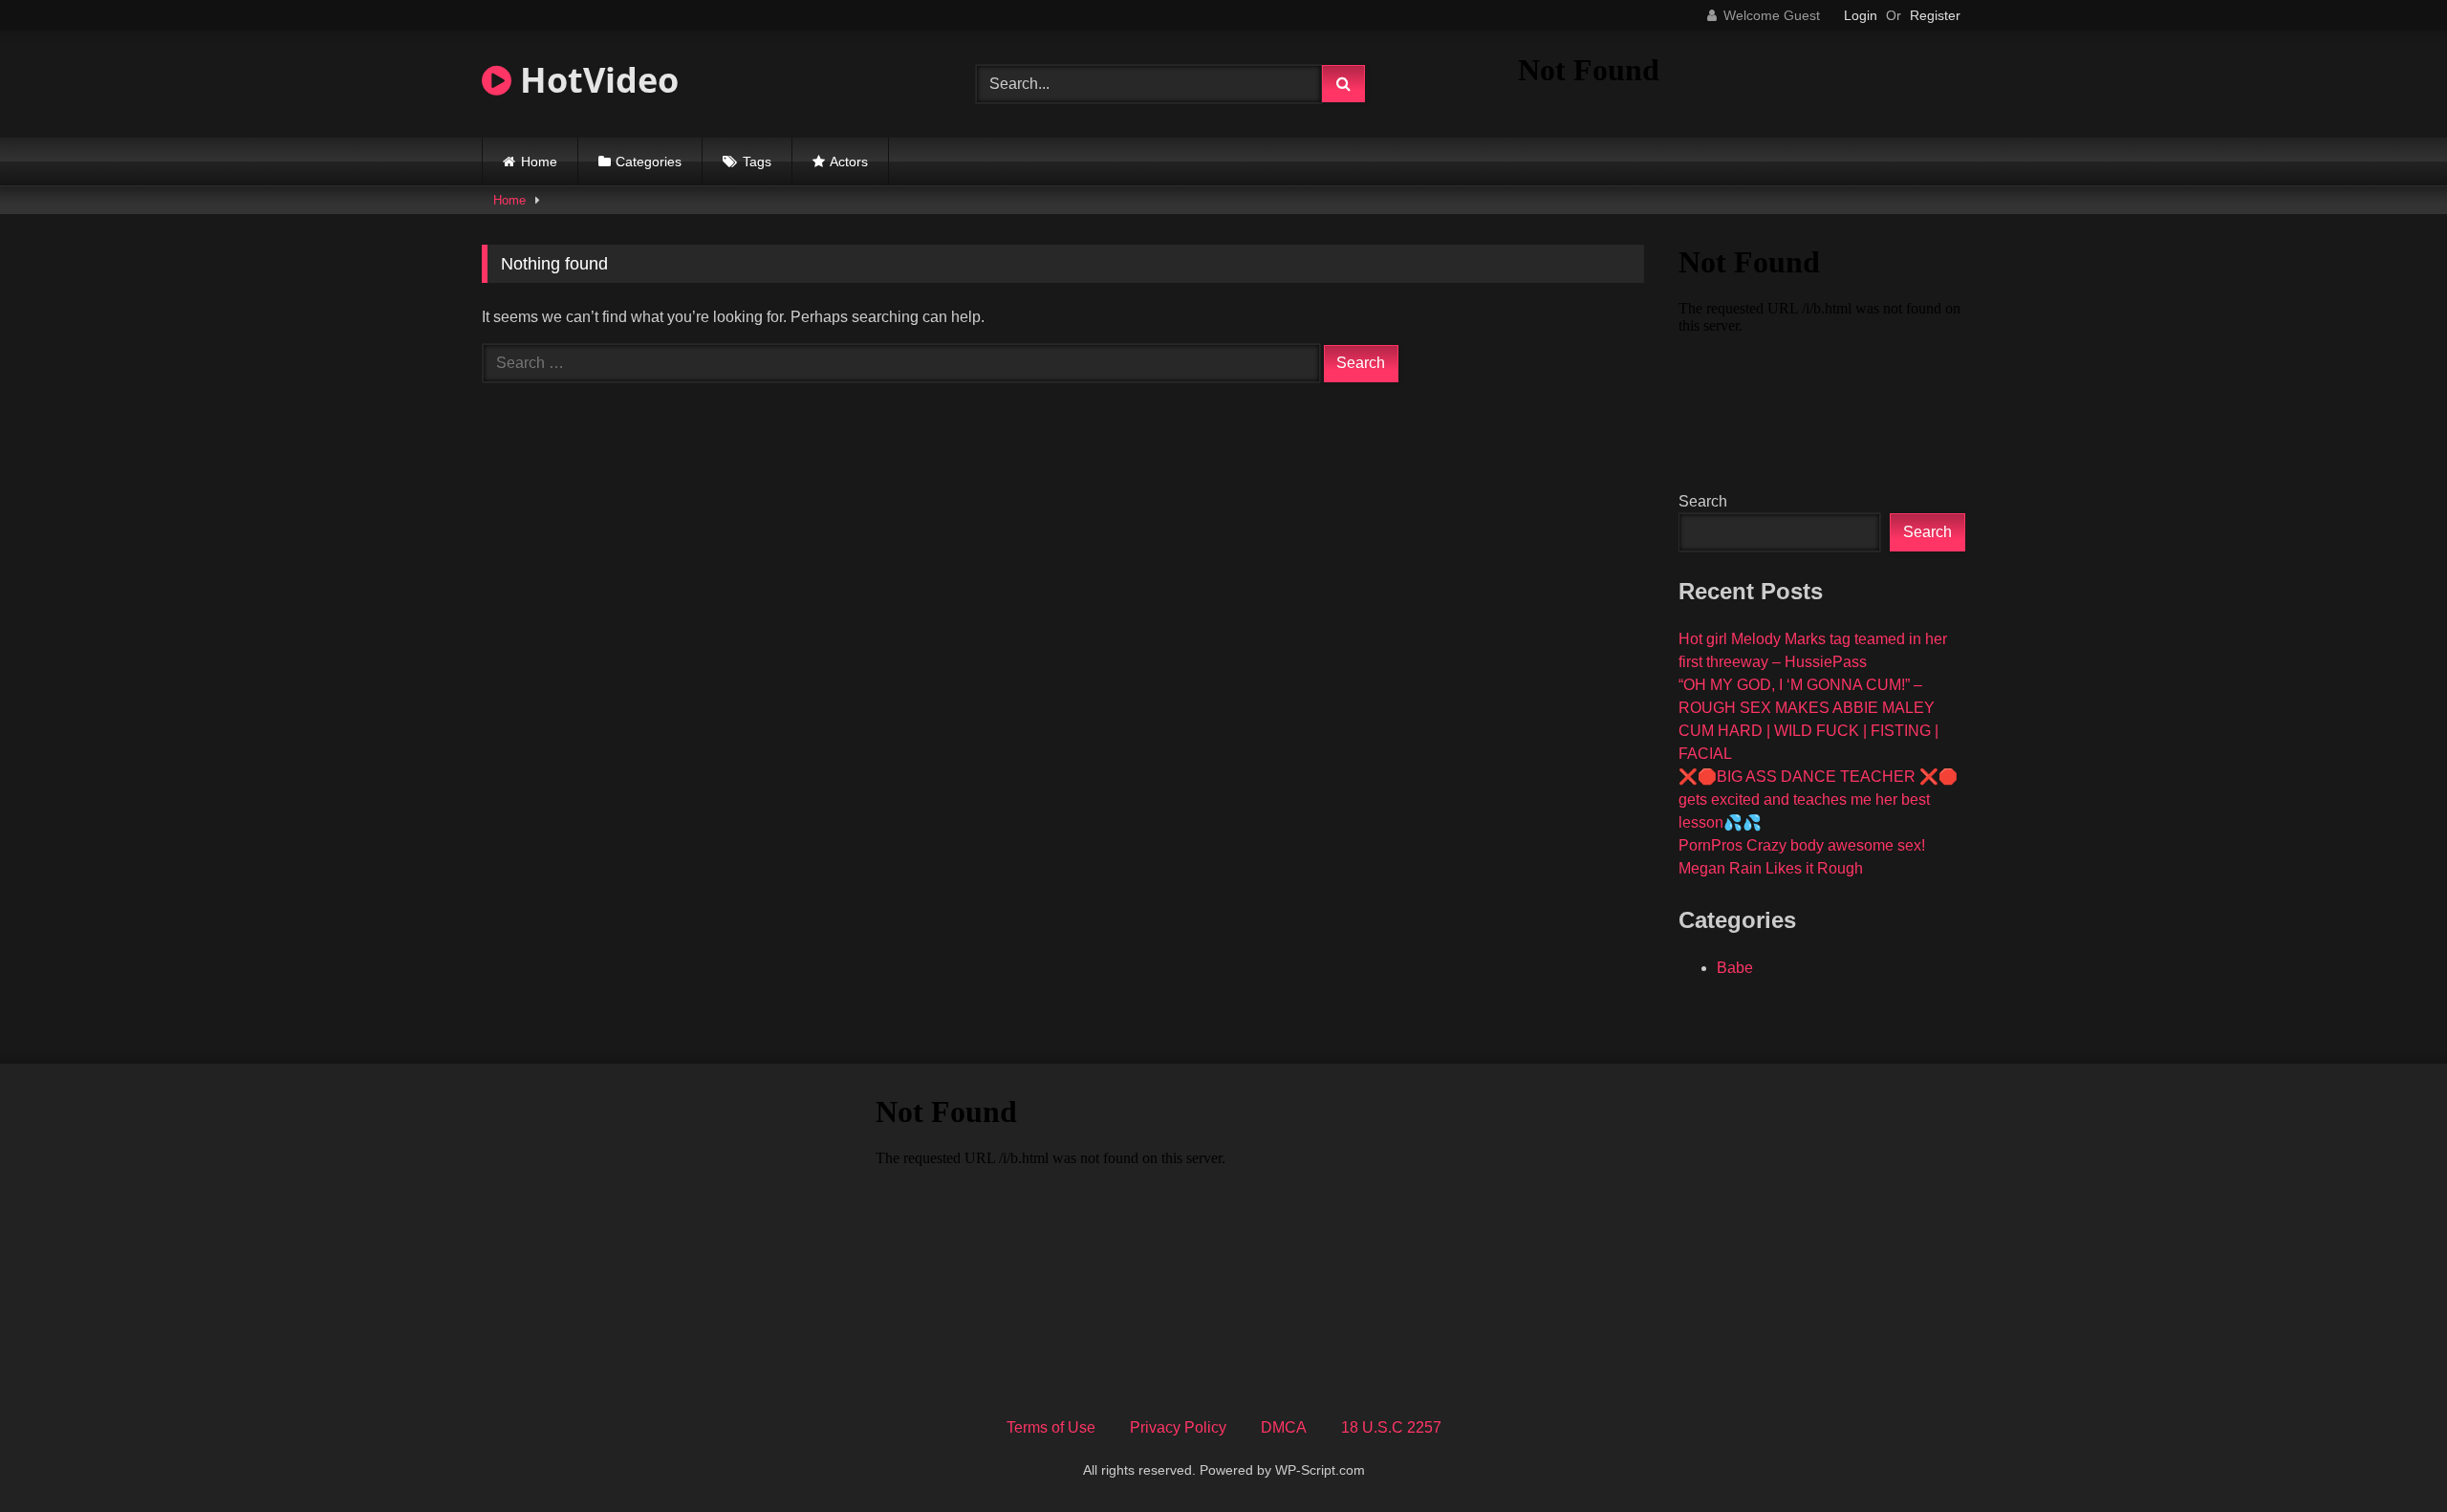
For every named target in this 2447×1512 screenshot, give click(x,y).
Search (1703, 501)
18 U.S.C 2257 (1391, 1427)
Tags (757, 162)
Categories (649, 162)
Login (1861, 15)
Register (1935, 15)
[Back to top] (2388, 1455)
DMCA (1284, 1427)
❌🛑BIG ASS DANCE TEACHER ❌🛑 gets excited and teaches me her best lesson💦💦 (1818, 799)
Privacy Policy (1178, 1427)
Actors (849, 162)
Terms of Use (1051, 1427)
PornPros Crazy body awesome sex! (1802, 845)
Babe (1735, 968)
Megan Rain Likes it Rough (1771, 868)
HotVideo (595, 80)
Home (539, 162)
